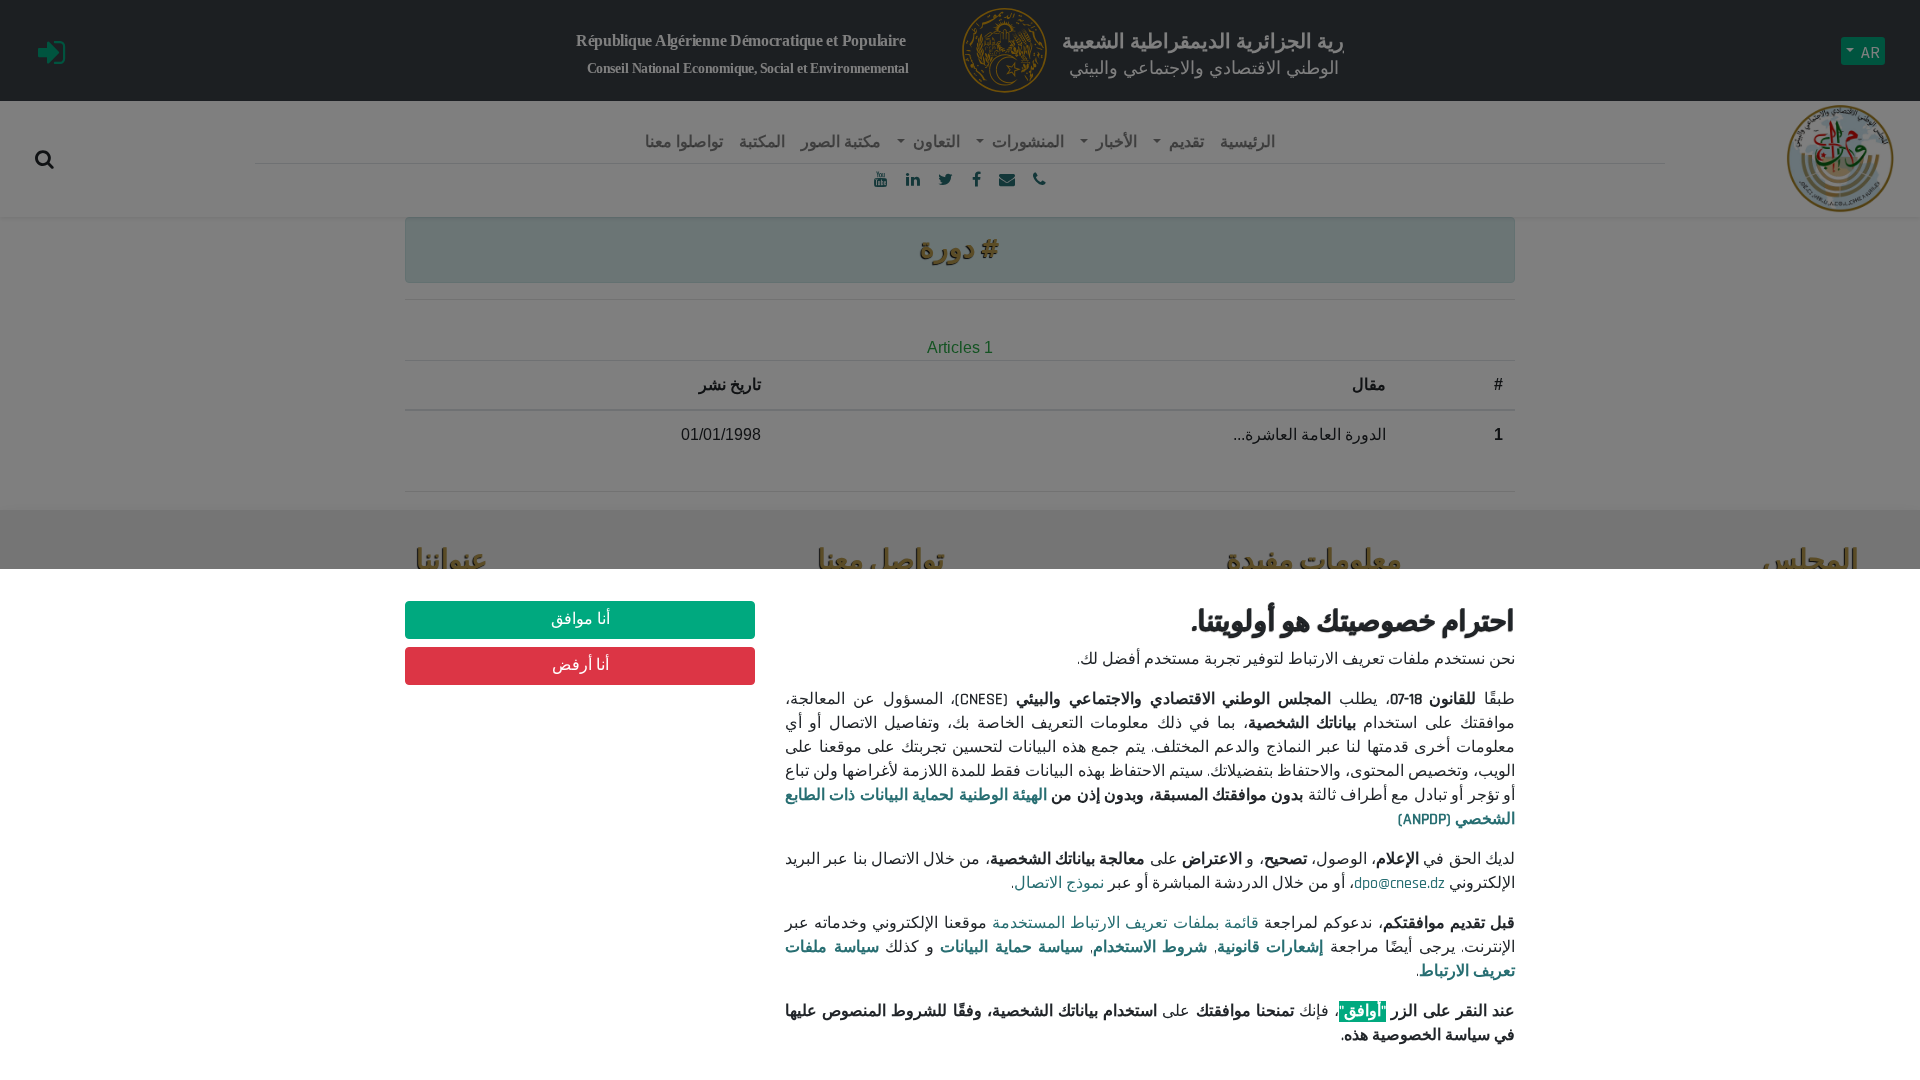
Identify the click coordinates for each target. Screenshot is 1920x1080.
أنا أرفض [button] (580, 665)
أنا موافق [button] (580, 619)
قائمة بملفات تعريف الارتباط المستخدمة (1125, 923)
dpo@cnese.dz (1399, 883)
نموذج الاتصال (1059, 883)
